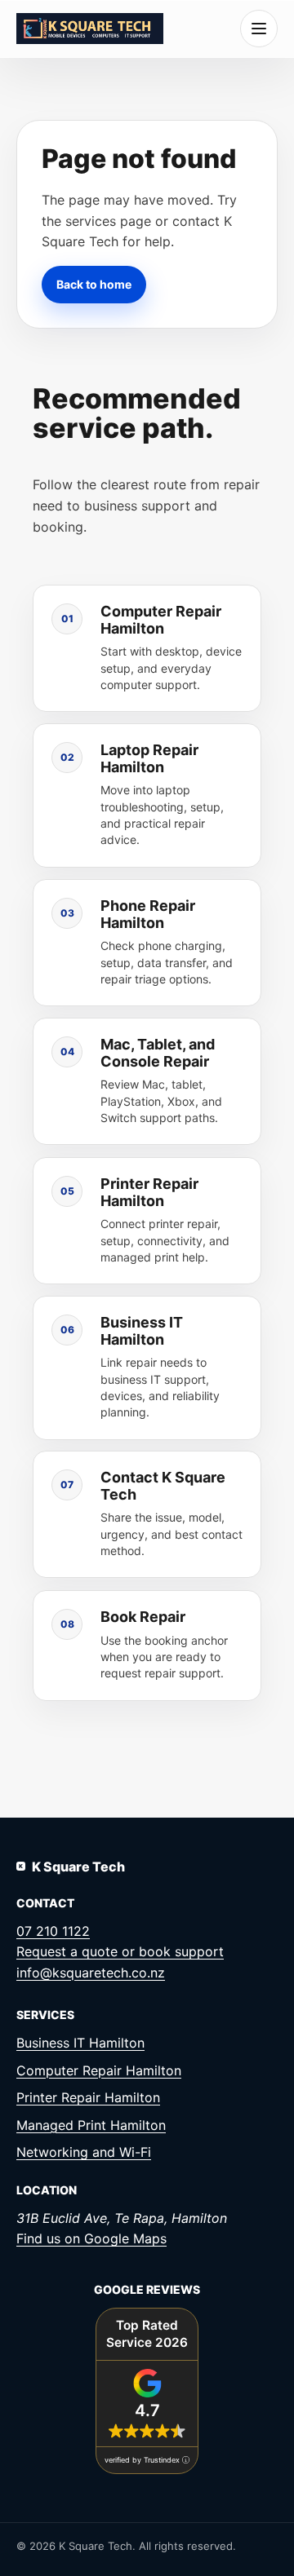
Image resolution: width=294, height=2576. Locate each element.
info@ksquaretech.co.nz (91, 1973)
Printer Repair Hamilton (88, 2097)
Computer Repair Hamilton (99, 2070)
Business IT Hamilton (80, 2043)
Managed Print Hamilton (91, 2125)
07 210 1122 (53, 1931)
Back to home (94, 283)
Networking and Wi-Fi (84, 2152)
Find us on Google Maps (91, 2238)
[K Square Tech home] (90, 28)
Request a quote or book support (120, 1951)
